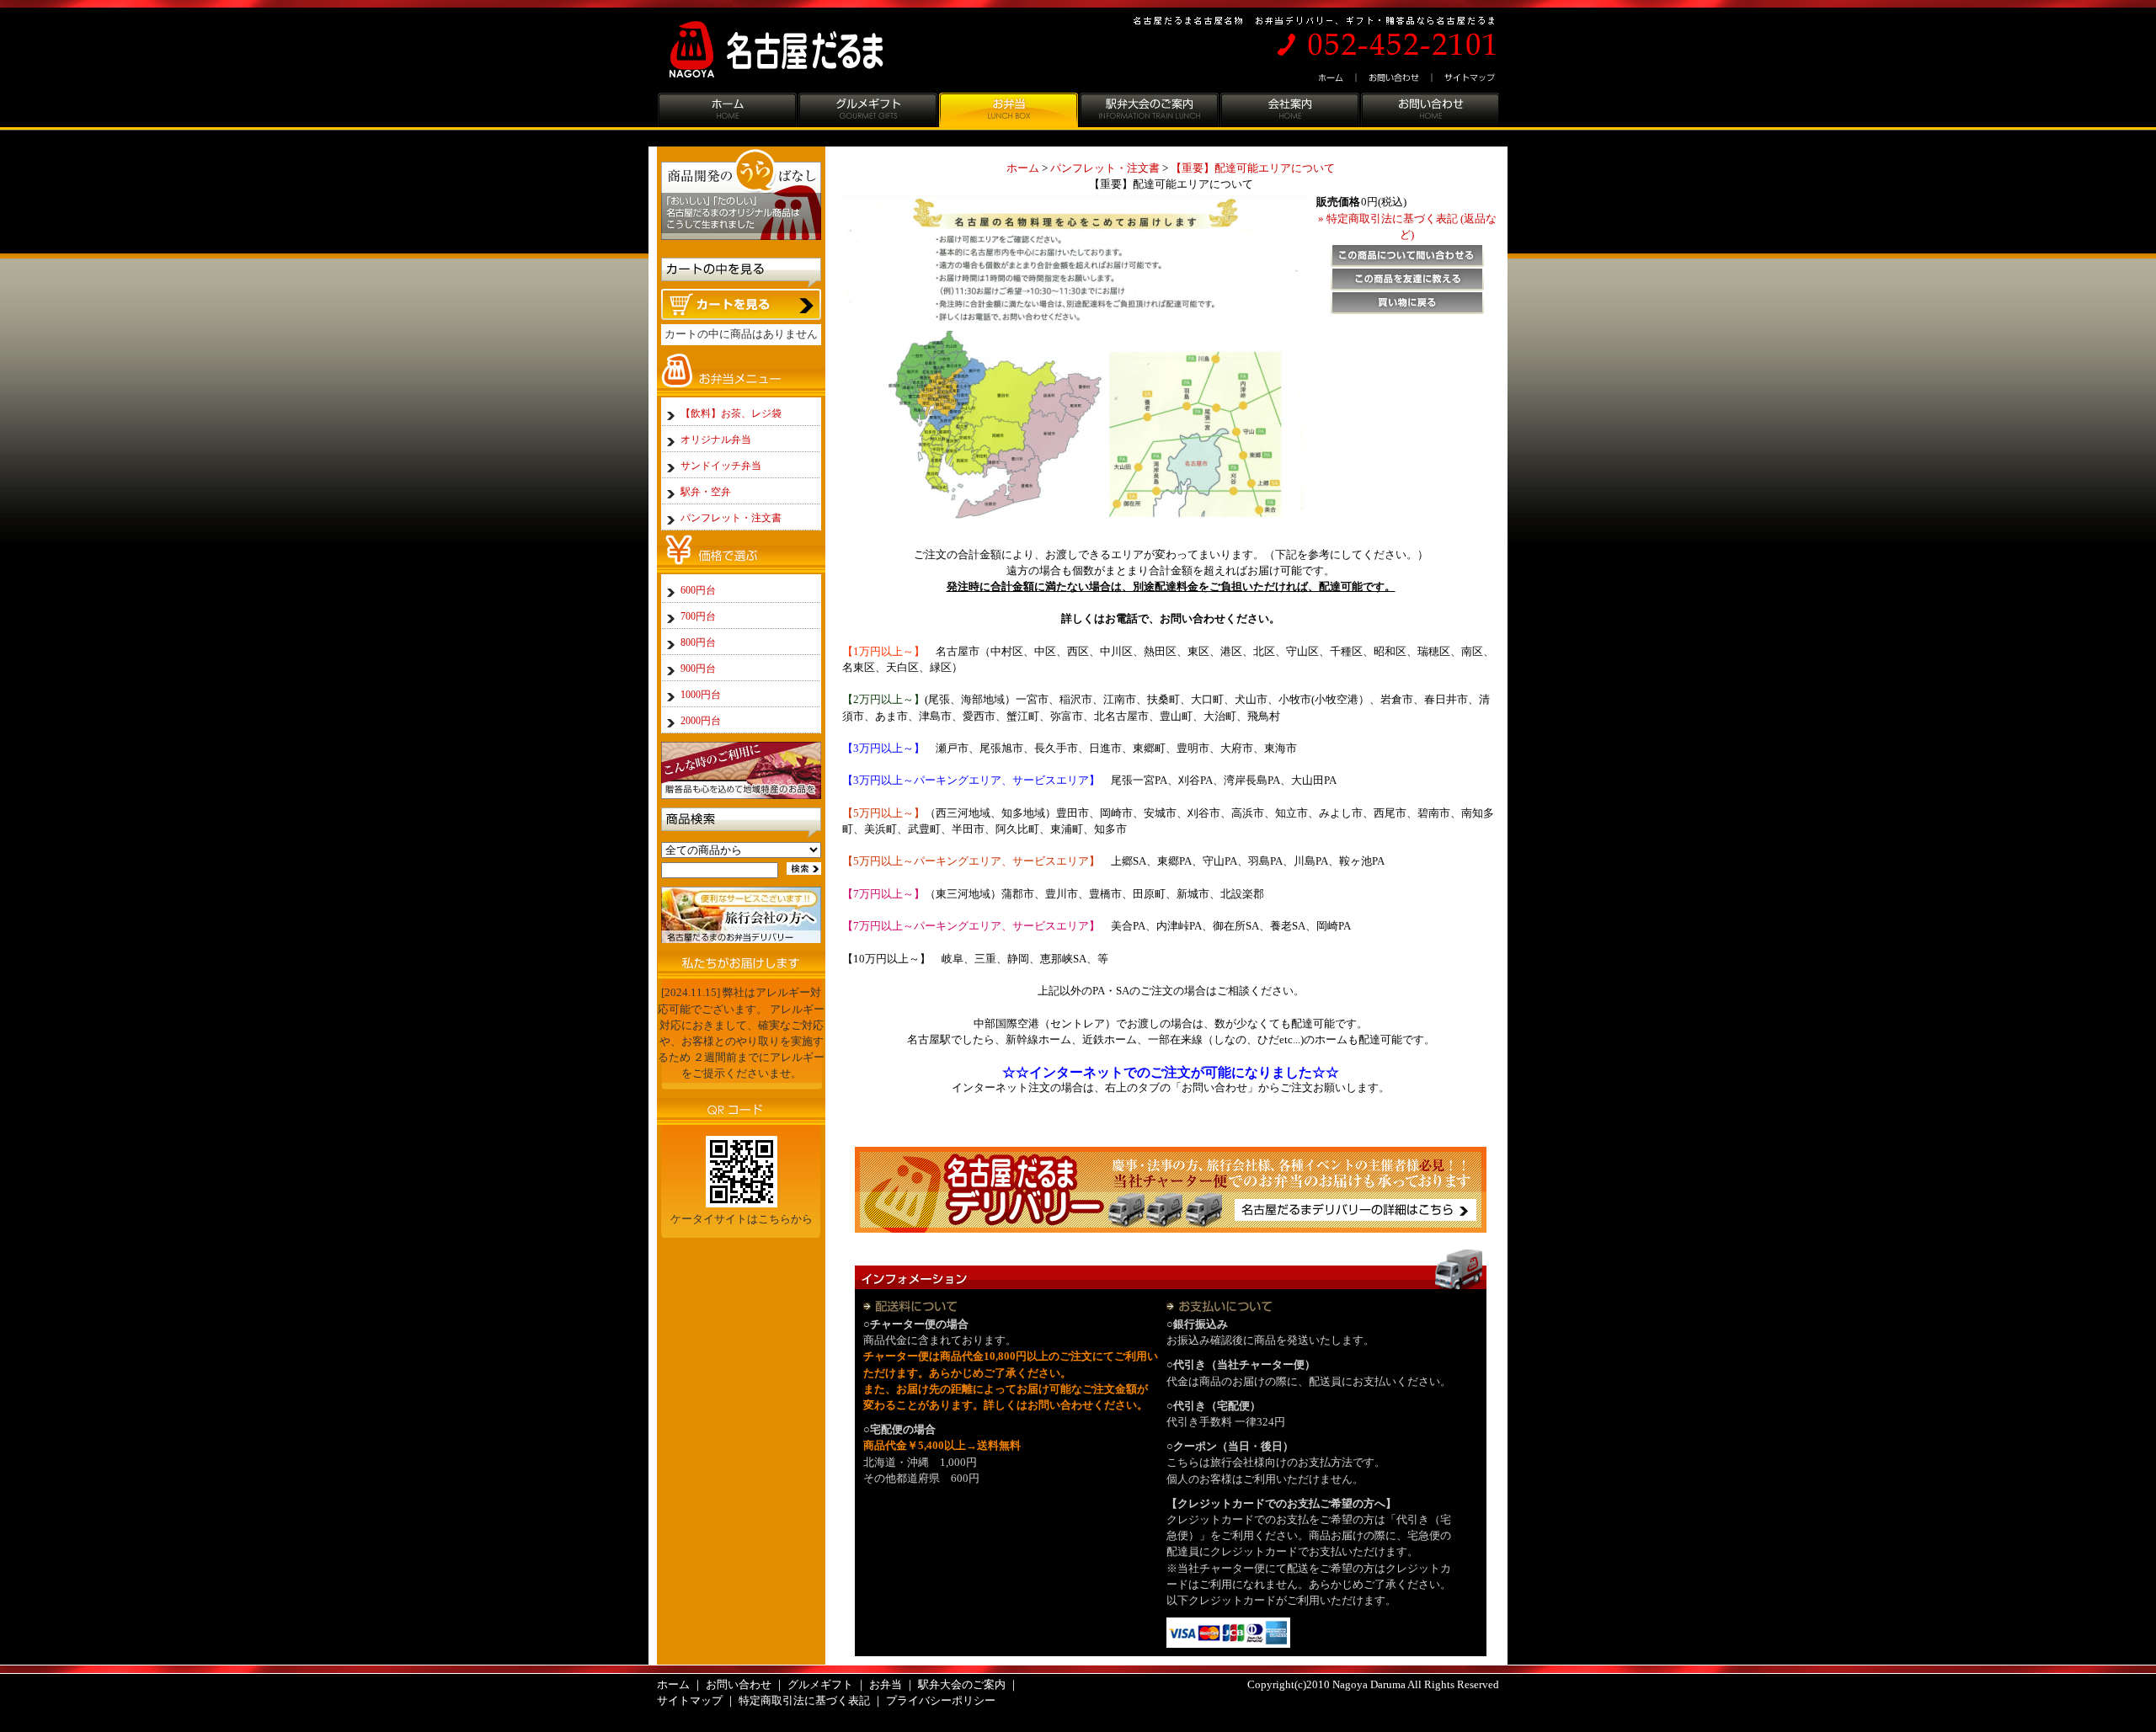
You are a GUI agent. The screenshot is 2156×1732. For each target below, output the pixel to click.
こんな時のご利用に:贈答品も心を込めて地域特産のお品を (741, 770)
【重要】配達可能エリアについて (1253, 168)
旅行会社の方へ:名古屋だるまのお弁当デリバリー (741, 915)
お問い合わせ (1395, 78)
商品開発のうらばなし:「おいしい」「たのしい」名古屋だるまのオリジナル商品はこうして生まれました (741, 198)
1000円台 (701, 695)
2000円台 (701, 721)
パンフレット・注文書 (1105, 168)
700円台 (698, 616)
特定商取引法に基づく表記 (804, 1701)
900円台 (698, 669)
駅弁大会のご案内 (1148, 112)
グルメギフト (867, 112)
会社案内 (1289, 112)
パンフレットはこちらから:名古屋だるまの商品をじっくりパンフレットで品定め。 (741, 1275)
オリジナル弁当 (716, 440)
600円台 (698, 590)
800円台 (698, 642)
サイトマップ (1466, 78)
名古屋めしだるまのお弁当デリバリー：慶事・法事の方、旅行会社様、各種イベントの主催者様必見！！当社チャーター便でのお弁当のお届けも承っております (1171, 1189)
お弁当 (1008, 112)
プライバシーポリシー (941, 1701)
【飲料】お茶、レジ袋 (731, 413)
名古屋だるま (790, 50)
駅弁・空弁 (706, 492)
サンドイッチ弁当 (721, 466)
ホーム (1333, 78)
